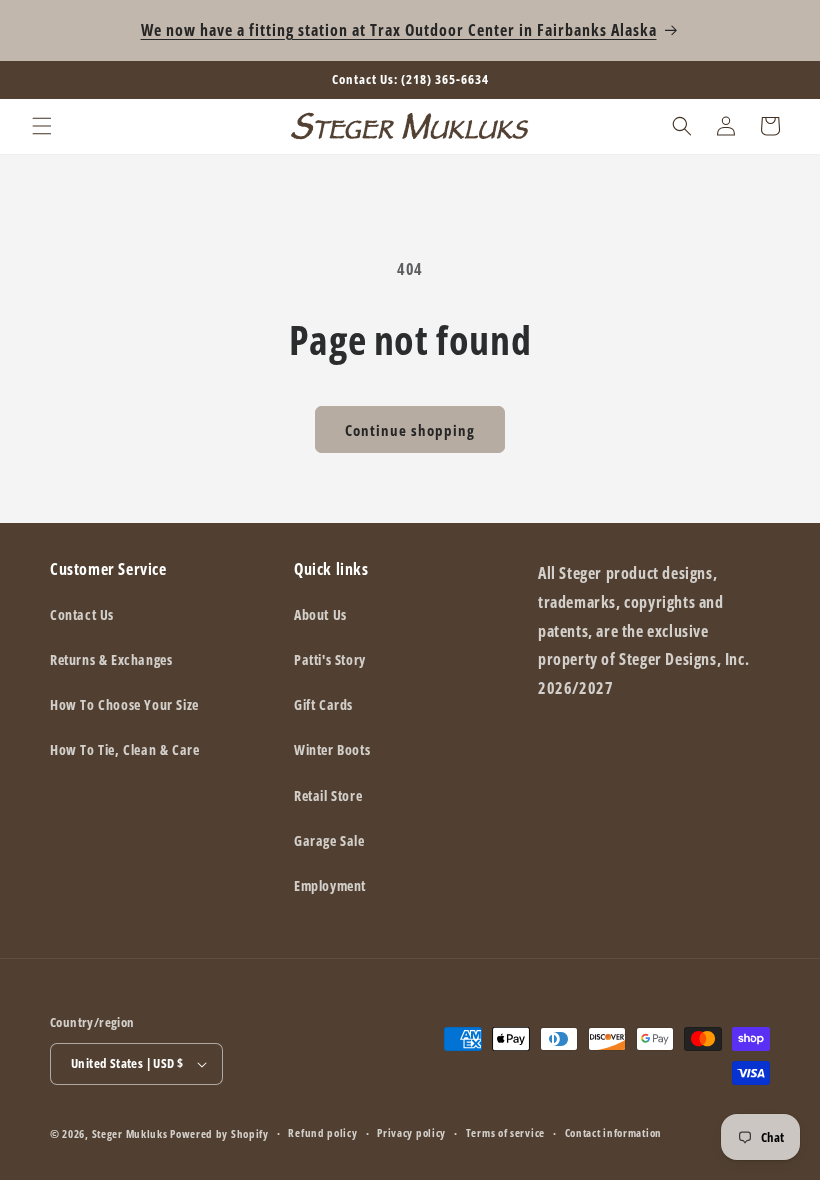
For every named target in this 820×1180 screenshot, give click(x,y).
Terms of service (505, 1132)
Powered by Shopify (219, 1133)
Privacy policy (411, 1132)
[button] (42, 126)
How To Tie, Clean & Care (124, 749)
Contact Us (82, 614)
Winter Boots (332, 749)
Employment (330, 885)
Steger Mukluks (130, 1133)
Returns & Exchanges (111, 659)
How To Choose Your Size (124, 704)
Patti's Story (330, 659)
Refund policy (322, 1132)
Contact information (613, 1132)
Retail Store (328, 795)
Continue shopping (410, 430)
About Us (320, 614)
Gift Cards (323, 704)
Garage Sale (329, 840)
